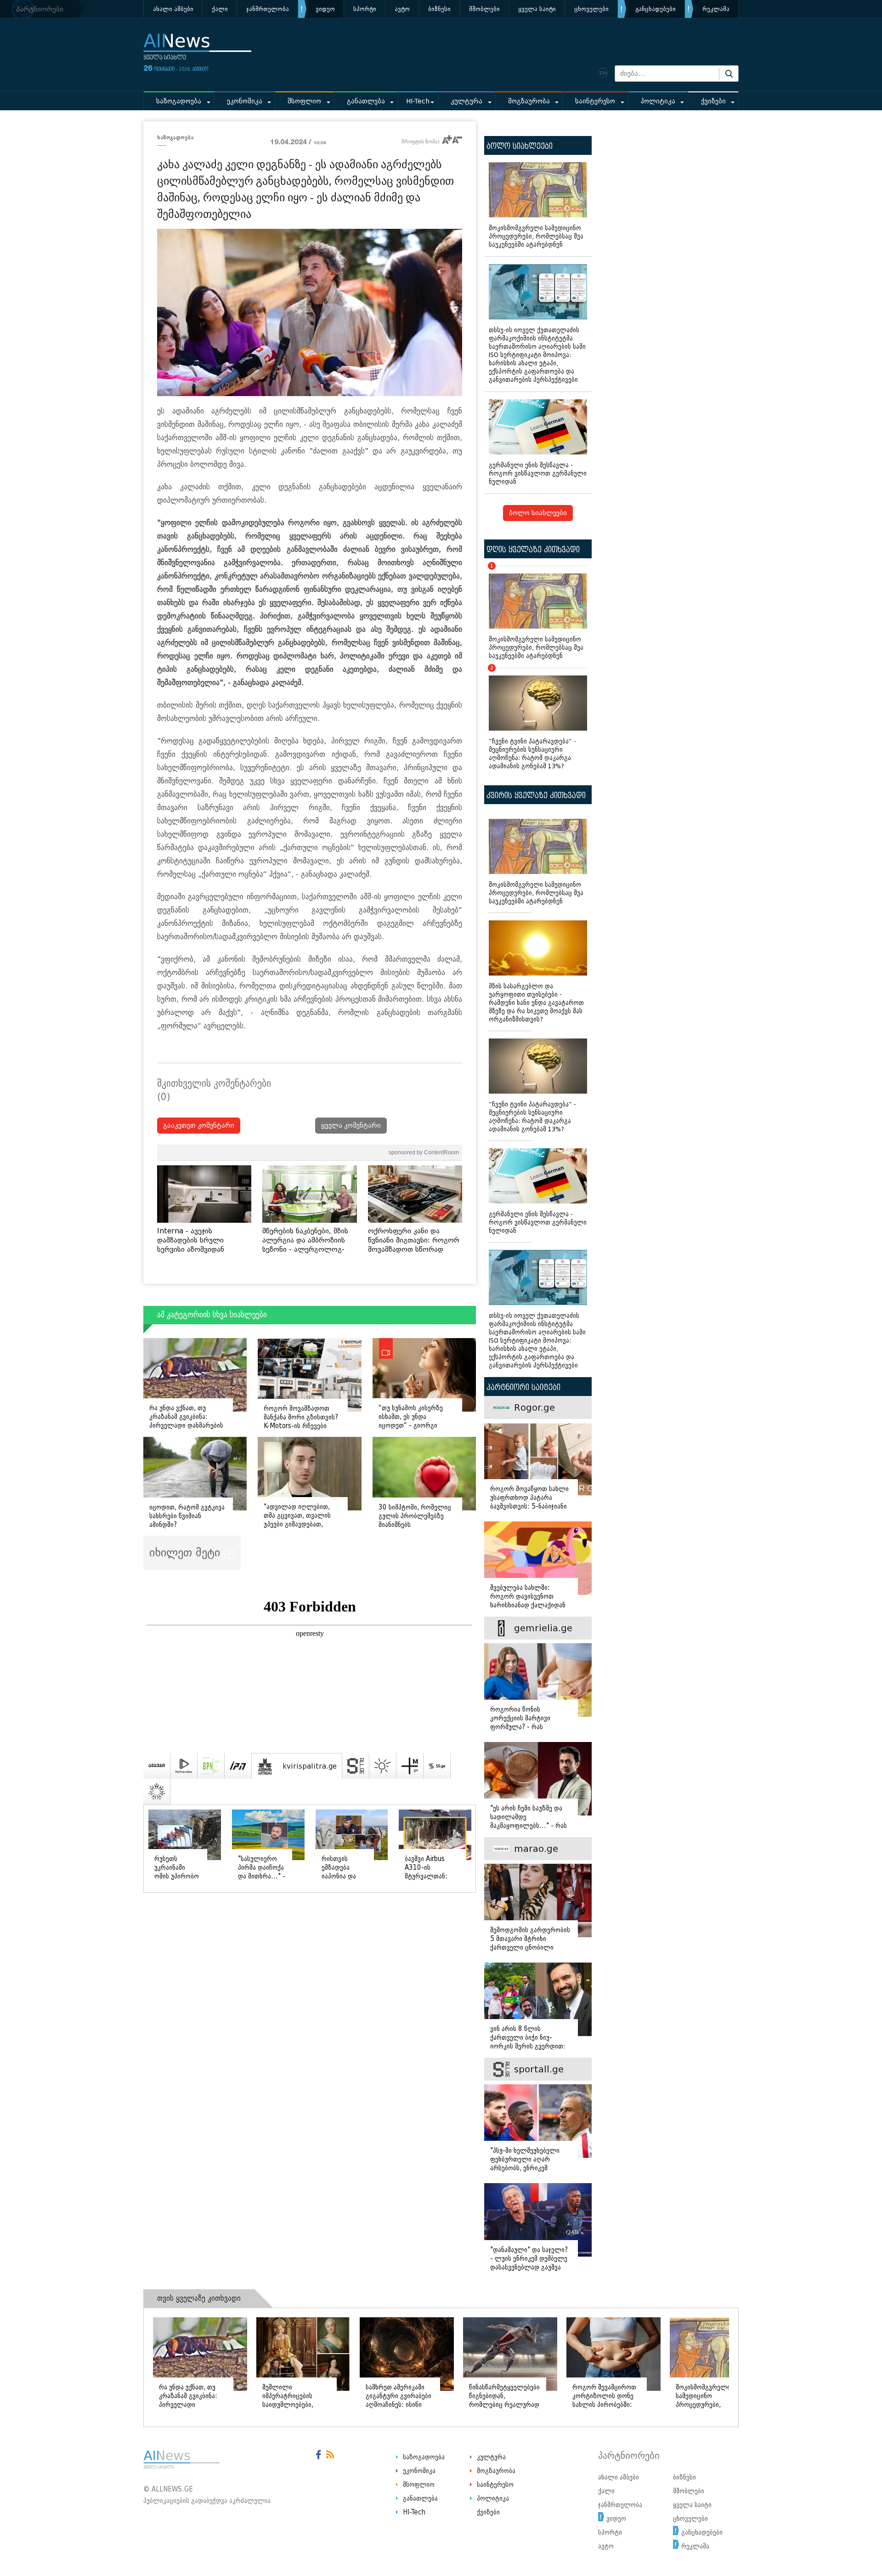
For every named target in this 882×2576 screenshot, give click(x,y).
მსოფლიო (304, 101)
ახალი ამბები (173, 9)
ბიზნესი (439, 9)
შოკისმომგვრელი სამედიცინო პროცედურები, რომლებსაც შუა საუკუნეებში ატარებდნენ (536, 236)
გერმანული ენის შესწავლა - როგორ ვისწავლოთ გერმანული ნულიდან (538, 474)
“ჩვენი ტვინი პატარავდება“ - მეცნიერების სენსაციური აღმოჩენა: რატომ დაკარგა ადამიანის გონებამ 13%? (532, 719)
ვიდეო (325, 9)
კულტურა (466, 101)
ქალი (220, 9)
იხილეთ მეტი (187, 1552)
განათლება (366, 101)
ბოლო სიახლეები (538, 513)
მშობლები (484, 9)
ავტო (402, 9)
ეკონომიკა (245, 101)
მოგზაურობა (529, 101)
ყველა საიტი (537, 9)
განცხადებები (656, 9)
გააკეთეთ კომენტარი (199, 1126)
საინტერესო (595, 101)
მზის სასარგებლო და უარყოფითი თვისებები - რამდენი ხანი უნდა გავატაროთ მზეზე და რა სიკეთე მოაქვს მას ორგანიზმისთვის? (536, 1003)
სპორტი (365, 9)
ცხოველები (591, 9)
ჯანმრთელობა (268, 9)
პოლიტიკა (658, 101)
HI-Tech (418, 101)
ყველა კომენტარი (351, 1126)
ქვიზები (713, 101)
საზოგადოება (179, 101)
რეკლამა (716, 9)
